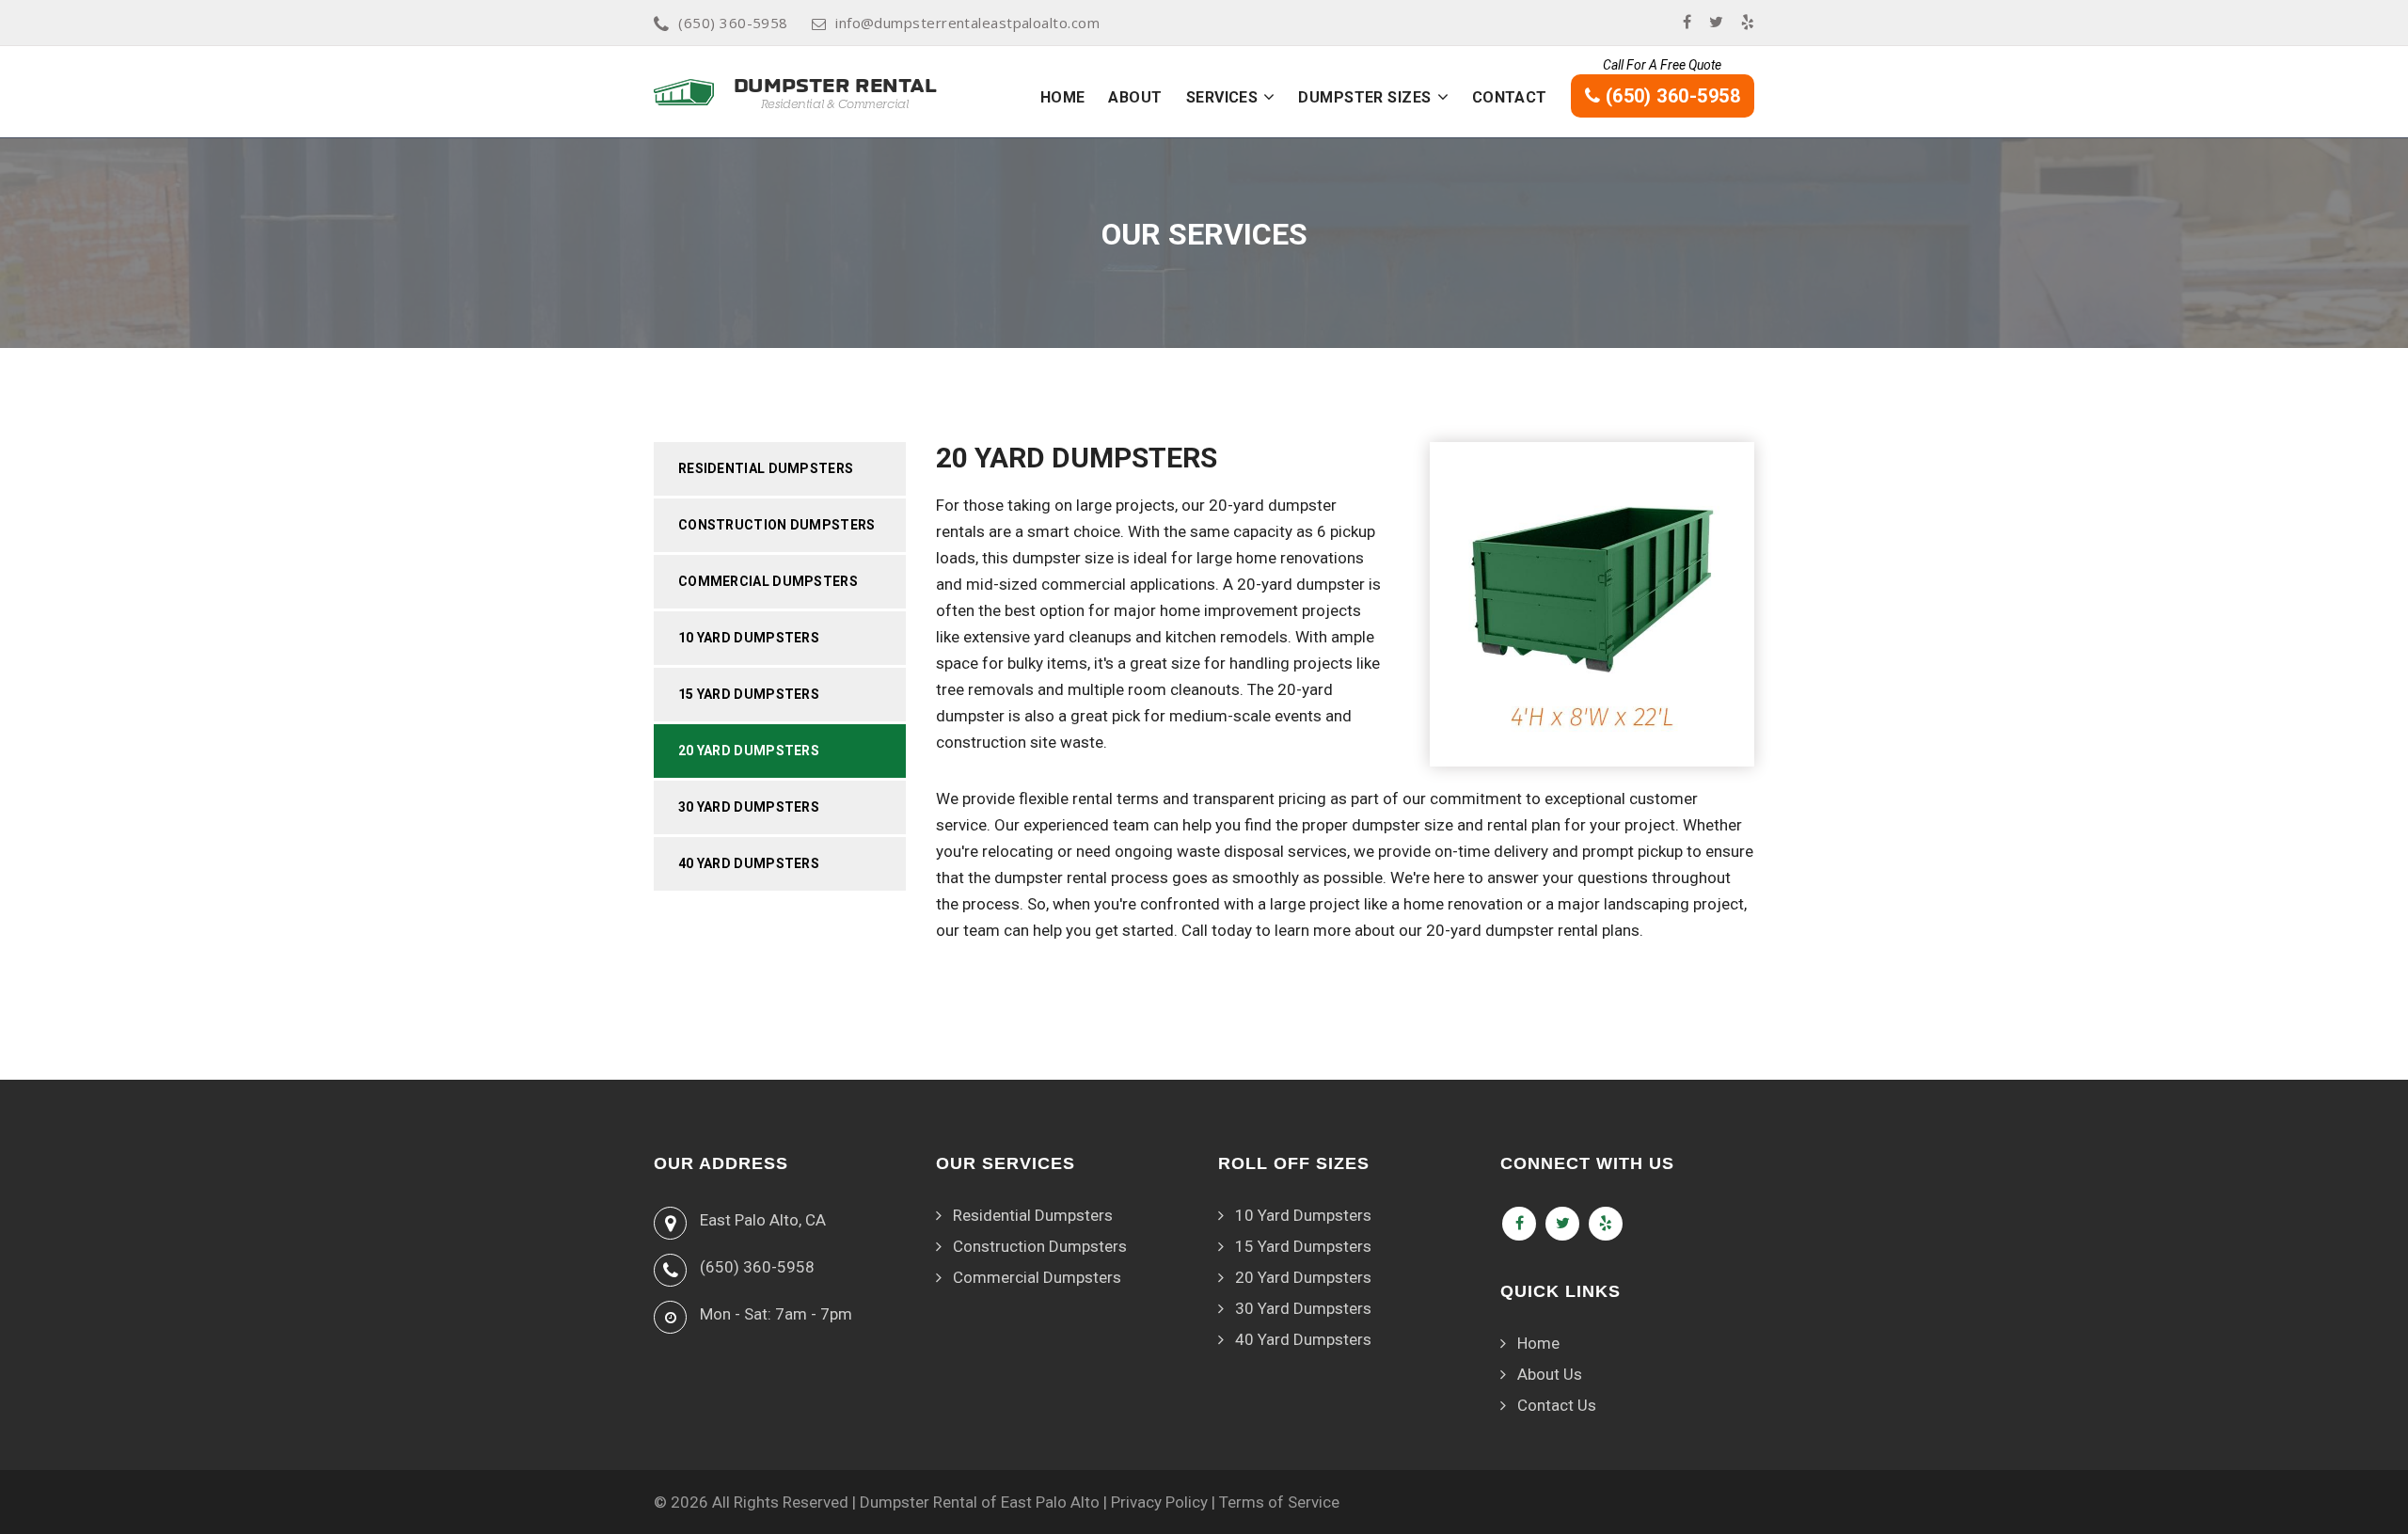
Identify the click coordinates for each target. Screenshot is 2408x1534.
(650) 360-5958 (733, 23)
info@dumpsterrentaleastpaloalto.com (967, 23)
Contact (1510, 97)
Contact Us (1557, 1405)
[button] (1269, 97)
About (1135, 97)
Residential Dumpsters (766, 468)
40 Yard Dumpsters (749, 863)
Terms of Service (1279, 1502)
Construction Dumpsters (777, 525)
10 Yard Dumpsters (749, 638)
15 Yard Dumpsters (749, 694)
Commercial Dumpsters (768, 581)
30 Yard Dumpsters (749, 807)
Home (1063, 97)
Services (1222, 97)
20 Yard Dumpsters (749, 751)
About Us (1550, 1374)
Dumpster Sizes (1364, 97)
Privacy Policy (1159, 1502)
